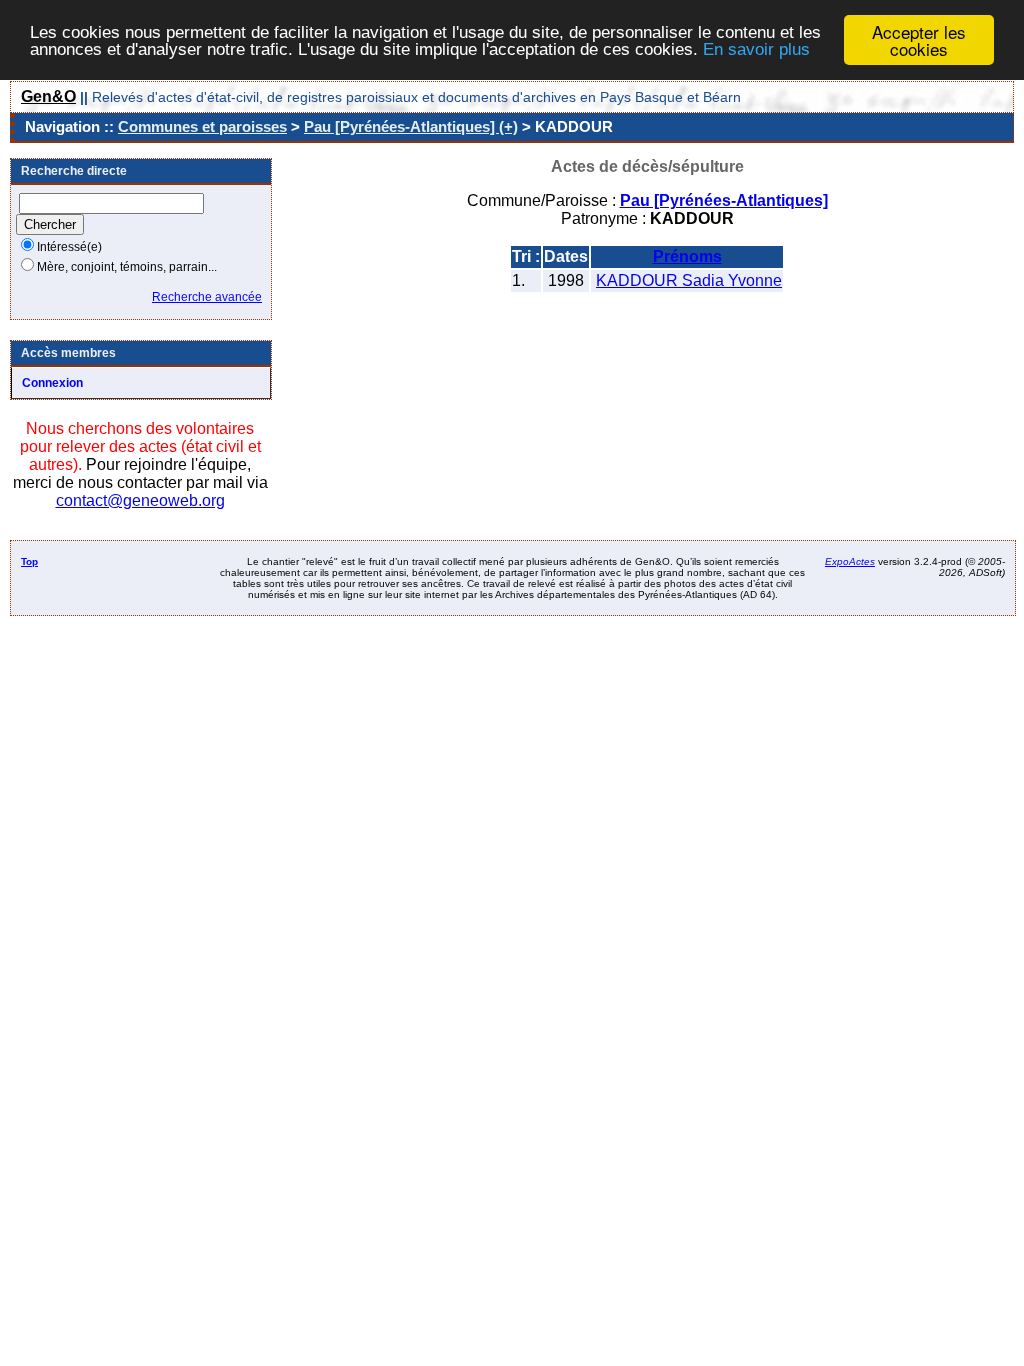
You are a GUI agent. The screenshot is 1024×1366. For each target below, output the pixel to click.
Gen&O (48, 96)
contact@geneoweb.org (140, 500)
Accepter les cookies (919, 40)
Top (29, 561)
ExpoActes (850, 561)
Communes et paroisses (202, 126)
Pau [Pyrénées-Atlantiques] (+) (411, 126)
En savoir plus (756, 49)
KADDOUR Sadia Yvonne (689, 280)
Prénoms (687, 256)
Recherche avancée (207, 297)
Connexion (52, 383)
